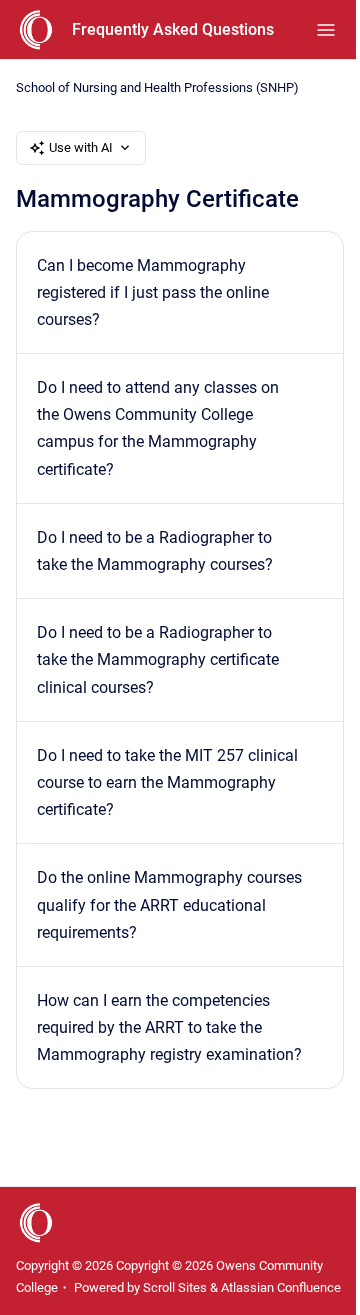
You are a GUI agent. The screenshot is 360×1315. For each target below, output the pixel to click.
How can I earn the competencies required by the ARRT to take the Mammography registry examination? (169, 1027)
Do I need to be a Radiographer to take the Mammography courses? (155, 551)
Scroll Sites (175, 1287)
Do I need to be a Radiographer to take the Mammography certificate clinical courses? (158, 659)
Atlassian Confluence (281, 1287)
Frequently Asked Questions (173, 29)
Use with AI (81, 147)
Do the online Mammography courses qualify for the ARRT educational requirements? (169, 904)
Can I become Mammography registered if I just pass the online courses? (153, 292)
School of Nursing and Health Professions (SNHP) (157, 87)
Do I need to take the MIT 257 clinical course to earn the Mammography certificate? (167, 782)
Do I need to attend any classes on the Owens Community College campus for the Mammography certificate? (158, 428)
